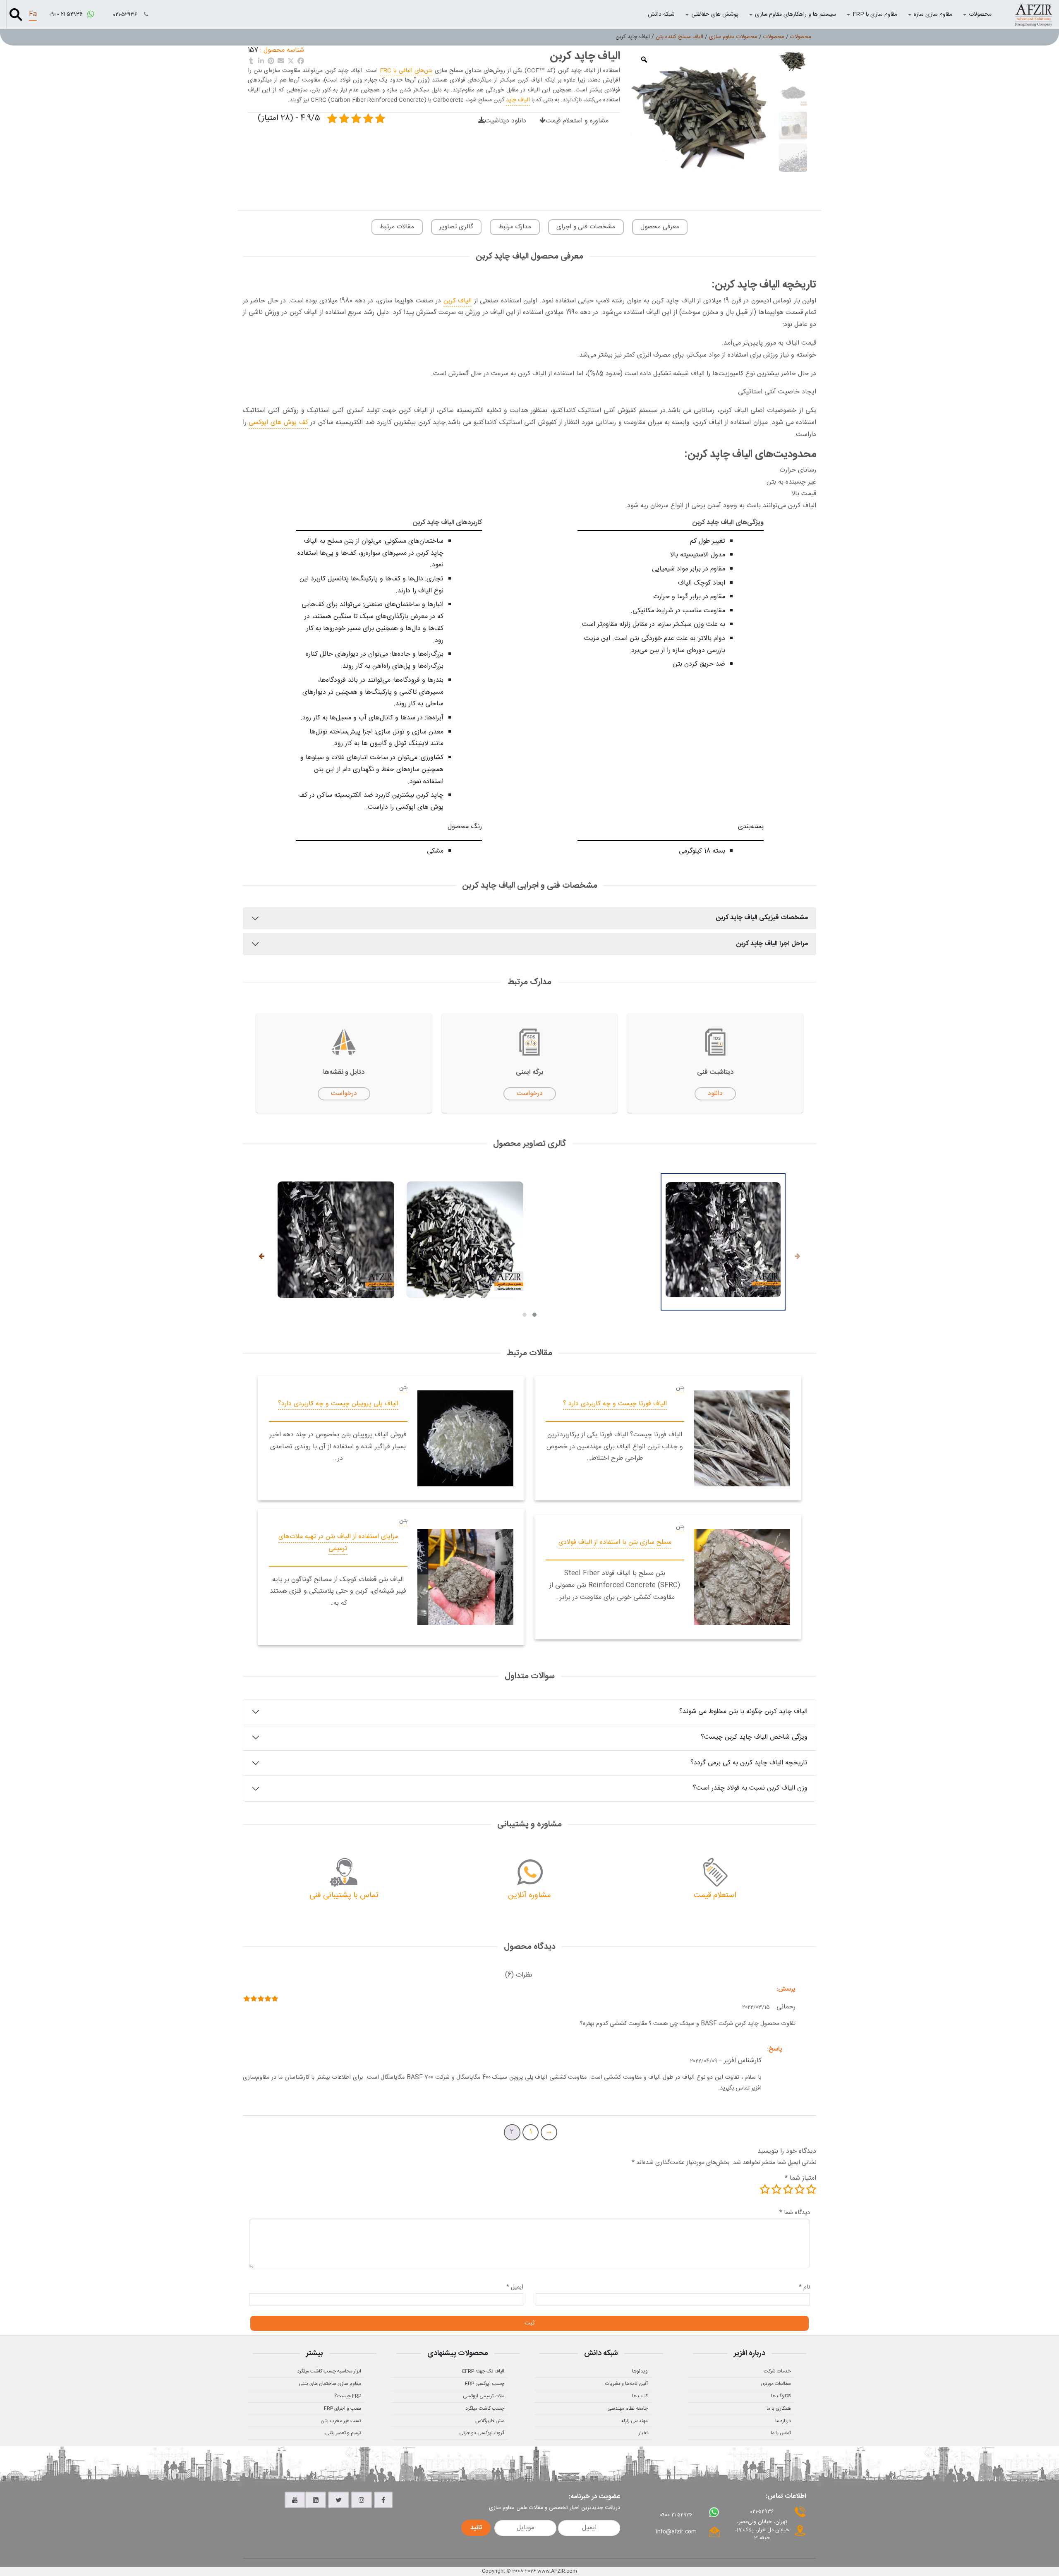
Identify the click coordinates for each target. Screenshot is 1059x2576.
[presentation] (798, 1257)
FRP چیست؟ (348, 2396)
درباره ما (783, 2421)
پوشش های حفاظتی (715, 14)
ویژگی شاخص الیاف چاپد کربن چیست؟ (754, 1737)
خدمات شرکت (777, 2371)
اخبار (643, 2433)
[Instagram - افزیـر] (362, 2500)
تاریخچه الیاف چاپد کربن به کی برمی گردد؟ (749, 1763)
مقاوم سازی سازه (933, 14)
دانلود (715, 1094)
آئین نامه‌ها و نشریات (627, 2384)
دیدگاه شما (795, 2213)
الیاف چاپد (518, 100)
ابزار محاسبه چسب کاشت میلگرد (329, 2371)
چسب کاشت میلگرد (485, 2408)
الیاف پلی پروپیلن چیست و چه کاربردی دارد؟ (338, 1404)
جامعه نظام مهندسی (628, 2408)
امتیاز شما (800, 2178)
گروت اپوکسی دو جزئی (482, 2433)
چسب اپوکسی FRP (485, 2384)
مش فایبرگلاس (490, 2421)
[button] (534, 1315)
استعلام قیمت (715, 1895)
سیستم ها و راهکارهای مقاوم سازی (795, 14)
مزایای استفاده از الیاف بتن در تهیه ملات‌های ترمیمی (338, 1543)
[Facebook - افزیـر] (383, 2500)
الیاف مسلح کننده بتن (679, 37)
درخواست (530, 1094)
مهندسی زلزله (635, 2421)
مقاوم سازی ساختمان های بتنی (330, 2384)
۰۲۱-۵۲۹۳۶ (126, 15)
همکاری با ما (779, 2408)
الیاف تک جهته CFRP (483, 2371)
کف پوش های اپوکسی (278, 423)
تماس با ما (781, 2433)
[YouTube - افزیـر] (295, 2500)
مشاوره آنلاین (529, 1895)
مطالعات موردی (776, 2384)
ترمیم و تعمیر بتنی (343, 2433)
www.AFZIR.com (557, 2571)
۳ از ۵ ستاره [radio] (788, 2189)
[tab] (519, 1976)
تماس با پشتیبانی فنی (344, 1895)
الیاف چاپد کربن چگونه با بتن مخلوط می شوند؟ (743, 1712)
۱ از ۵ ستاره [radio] (811, 2189)
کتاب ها (640, 2396)
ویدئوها (640, 2371)
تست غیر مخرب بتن (341, 2421)
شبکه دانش (661, 14)
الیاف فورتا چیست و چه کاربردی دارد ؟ (615, 1404)
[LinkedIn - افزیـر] (316, 2500)
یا (406, 71)
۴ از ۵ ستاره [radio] (776, 2189)
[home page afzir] (1033, 14)
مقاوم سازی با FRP (875, 14)
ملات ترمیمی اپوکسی (484, 2396)
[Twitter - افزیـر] (339, 2500)
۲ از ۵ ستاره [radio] (800, 2189)
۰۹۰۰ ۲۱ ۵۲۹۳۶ (67, 14)
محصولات (980, 14)
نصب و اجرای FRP (343, 2408)
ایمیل (515, 2287)
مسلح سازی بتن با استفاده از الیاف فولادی (615, 1542)
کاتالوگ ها (781, 2396)
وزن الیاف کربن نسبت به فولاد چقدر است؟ (750, 1788)
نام (804, 2287)
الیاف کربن (458, 301)
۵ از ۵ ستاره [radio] (765, 2189)
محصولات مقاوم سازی (733, 37)
